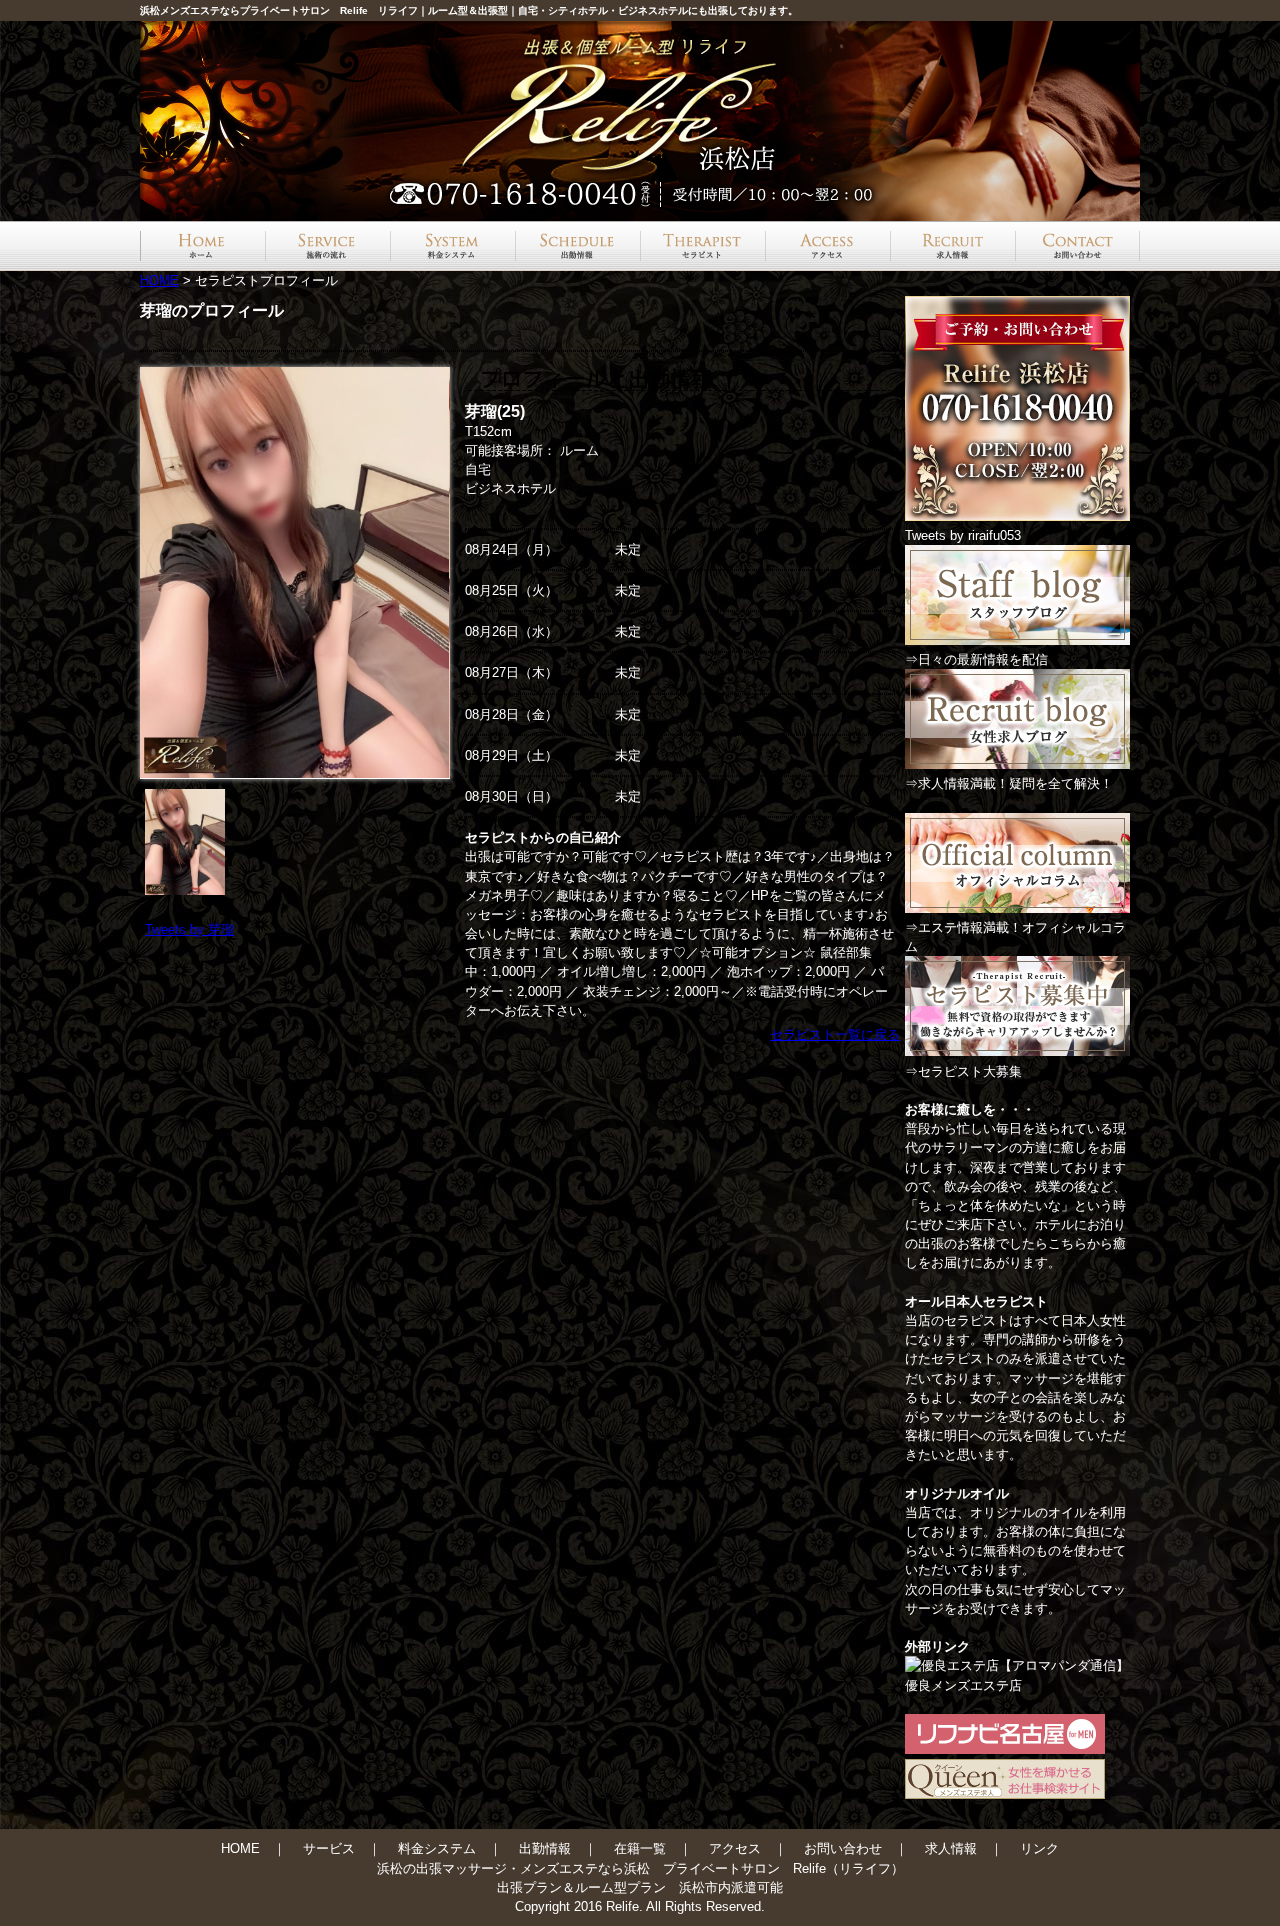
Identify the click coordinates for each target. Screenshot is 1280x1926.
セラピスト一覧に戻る (835, 1034)
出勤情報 (545, 1848)
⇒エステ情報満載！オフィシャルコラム (1015, 937)
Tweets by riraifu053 (963, 535)
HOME (159, 280)
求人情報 (951, 1848)
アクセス (735, 1848)
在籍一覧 (640, 1848)
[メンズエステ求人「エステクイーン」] (1005, 1794)
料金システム (437, 1848)
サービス (329, 1848)
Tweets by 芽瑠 (189, 929)
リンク (1039, 1848)
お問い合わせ (843, 1848)
